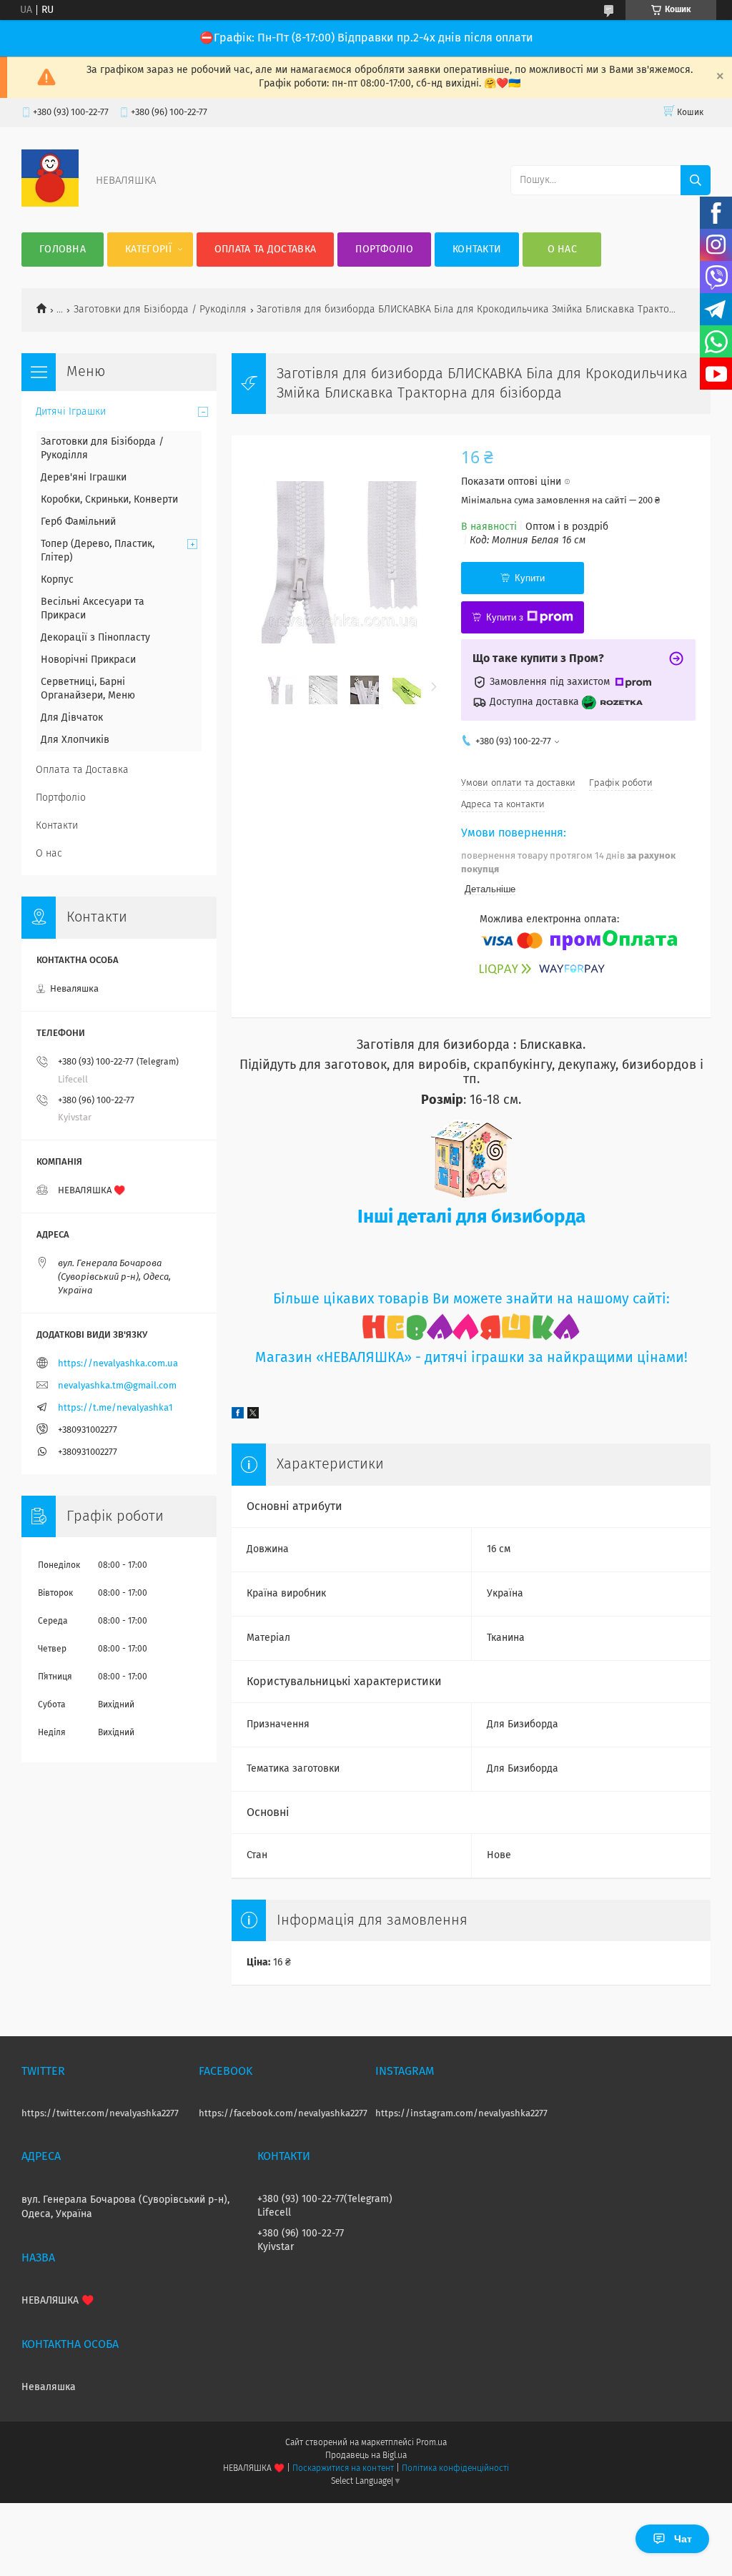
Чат (683, 2539)
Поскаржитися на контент (343, 2469)
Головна (63, 250)
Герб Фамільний (78, 522)
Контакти (477, 250)
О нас (563, 250)
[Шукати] (696, 180)
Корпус (57, 580)
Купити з (505, 617)
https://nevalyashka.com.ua (118, 1364)
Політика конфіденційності (455, 2469)
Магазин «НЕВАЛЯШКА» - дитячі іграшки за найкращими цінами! (471, 1358)
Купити (530, 578)
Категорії (148, 250)
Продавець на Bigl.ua (366, 2456)
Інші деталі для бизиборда (471, 1218)
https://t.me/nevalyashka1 (115, 1408)
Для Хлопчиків (75, 740)
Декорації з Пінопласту (95, 638)
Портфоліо (384, 250)
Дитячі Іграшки (71, 412)
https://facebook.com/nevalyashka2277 (283, 2114)
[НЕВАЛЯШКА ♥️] (50, 204)
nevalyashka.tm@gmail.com (117, 1386)
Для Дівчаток (72, 718)
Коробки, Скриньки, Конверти (109, 500)
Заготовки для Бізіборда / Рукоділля (160, 310)
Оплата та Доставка (265, 250)
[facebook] (238, 1416)
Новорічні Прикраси (88, 660)
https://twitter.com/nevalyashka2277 (100, 2114)
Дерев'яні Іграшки (84, 478)
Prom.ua (431, 2443)
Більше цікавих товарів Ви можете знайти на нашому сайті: (471, 1299)
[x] (253, 1416)
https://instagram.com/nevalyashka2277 (461, 2114)
